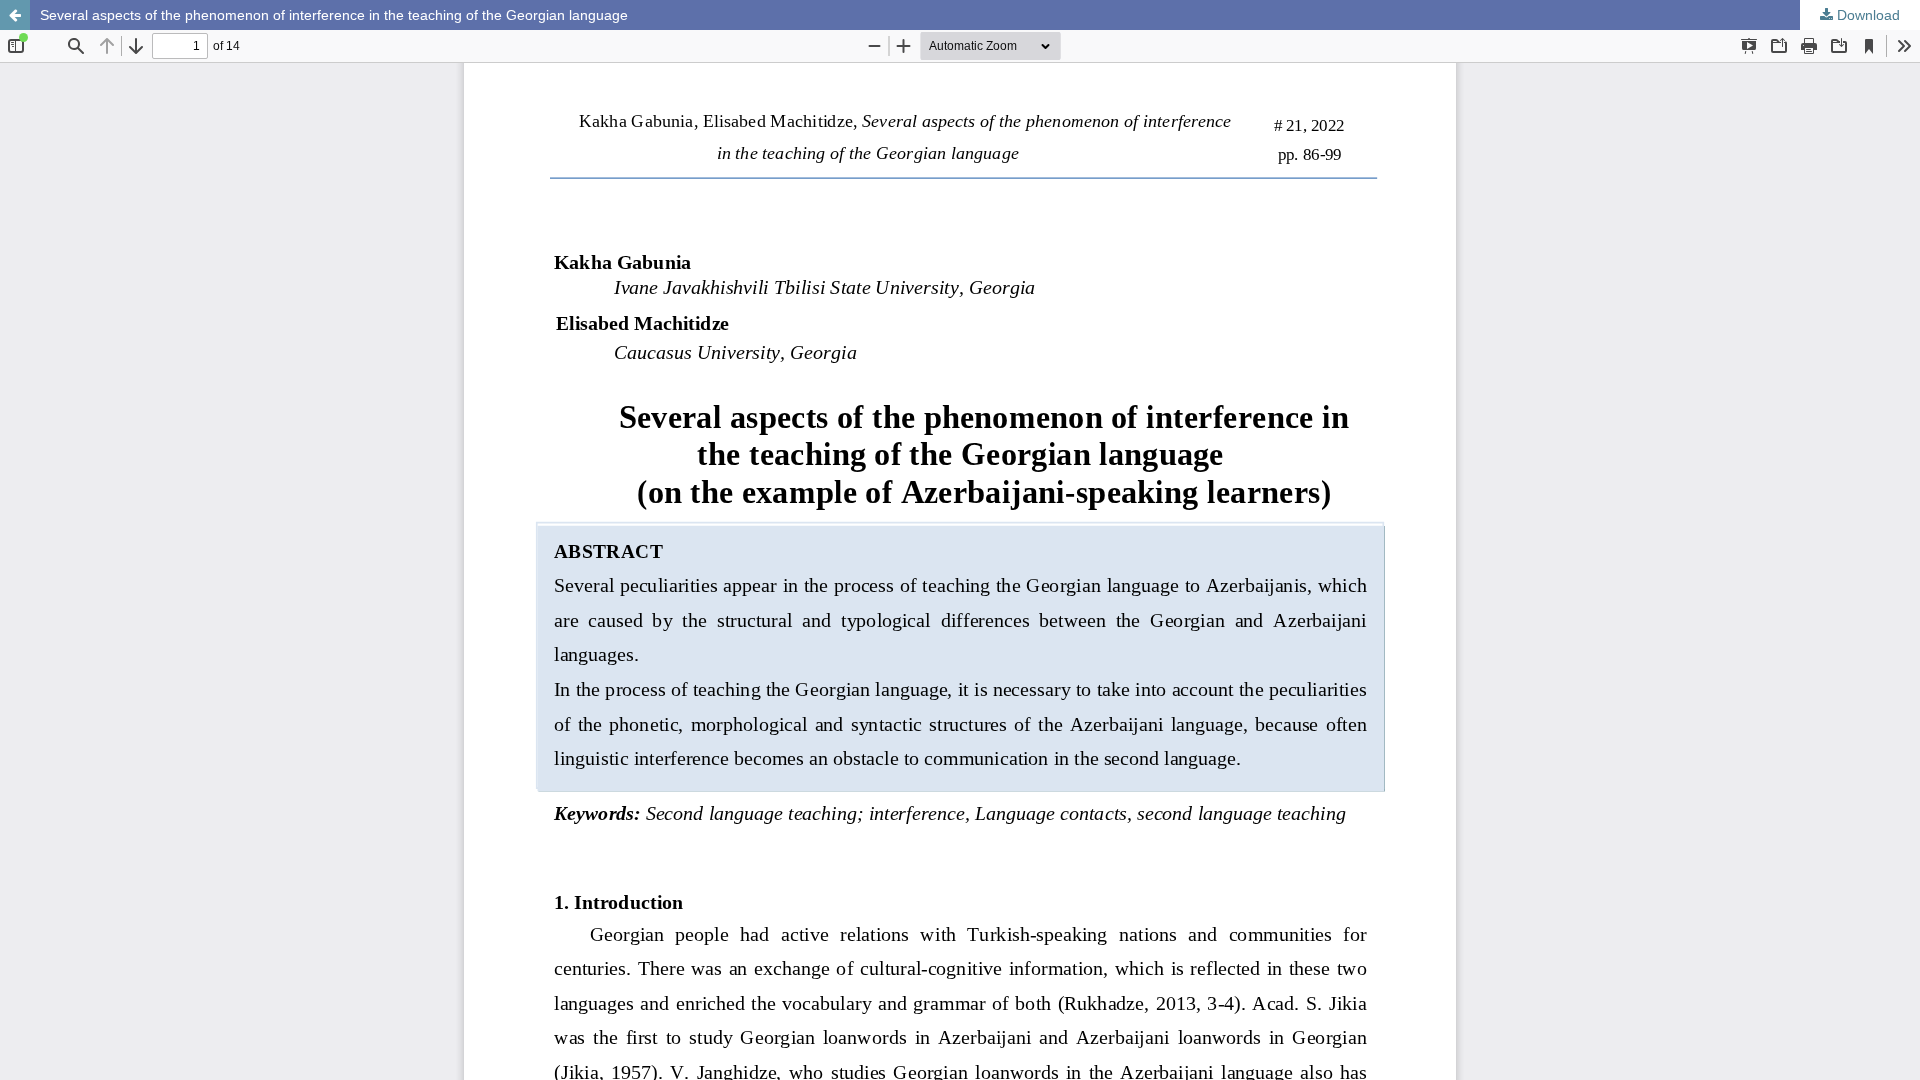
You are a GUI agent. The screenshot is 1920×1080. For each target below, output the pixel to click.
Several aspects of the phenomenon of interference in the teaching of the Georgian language (334, 15)
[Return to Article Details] (15, 15)
